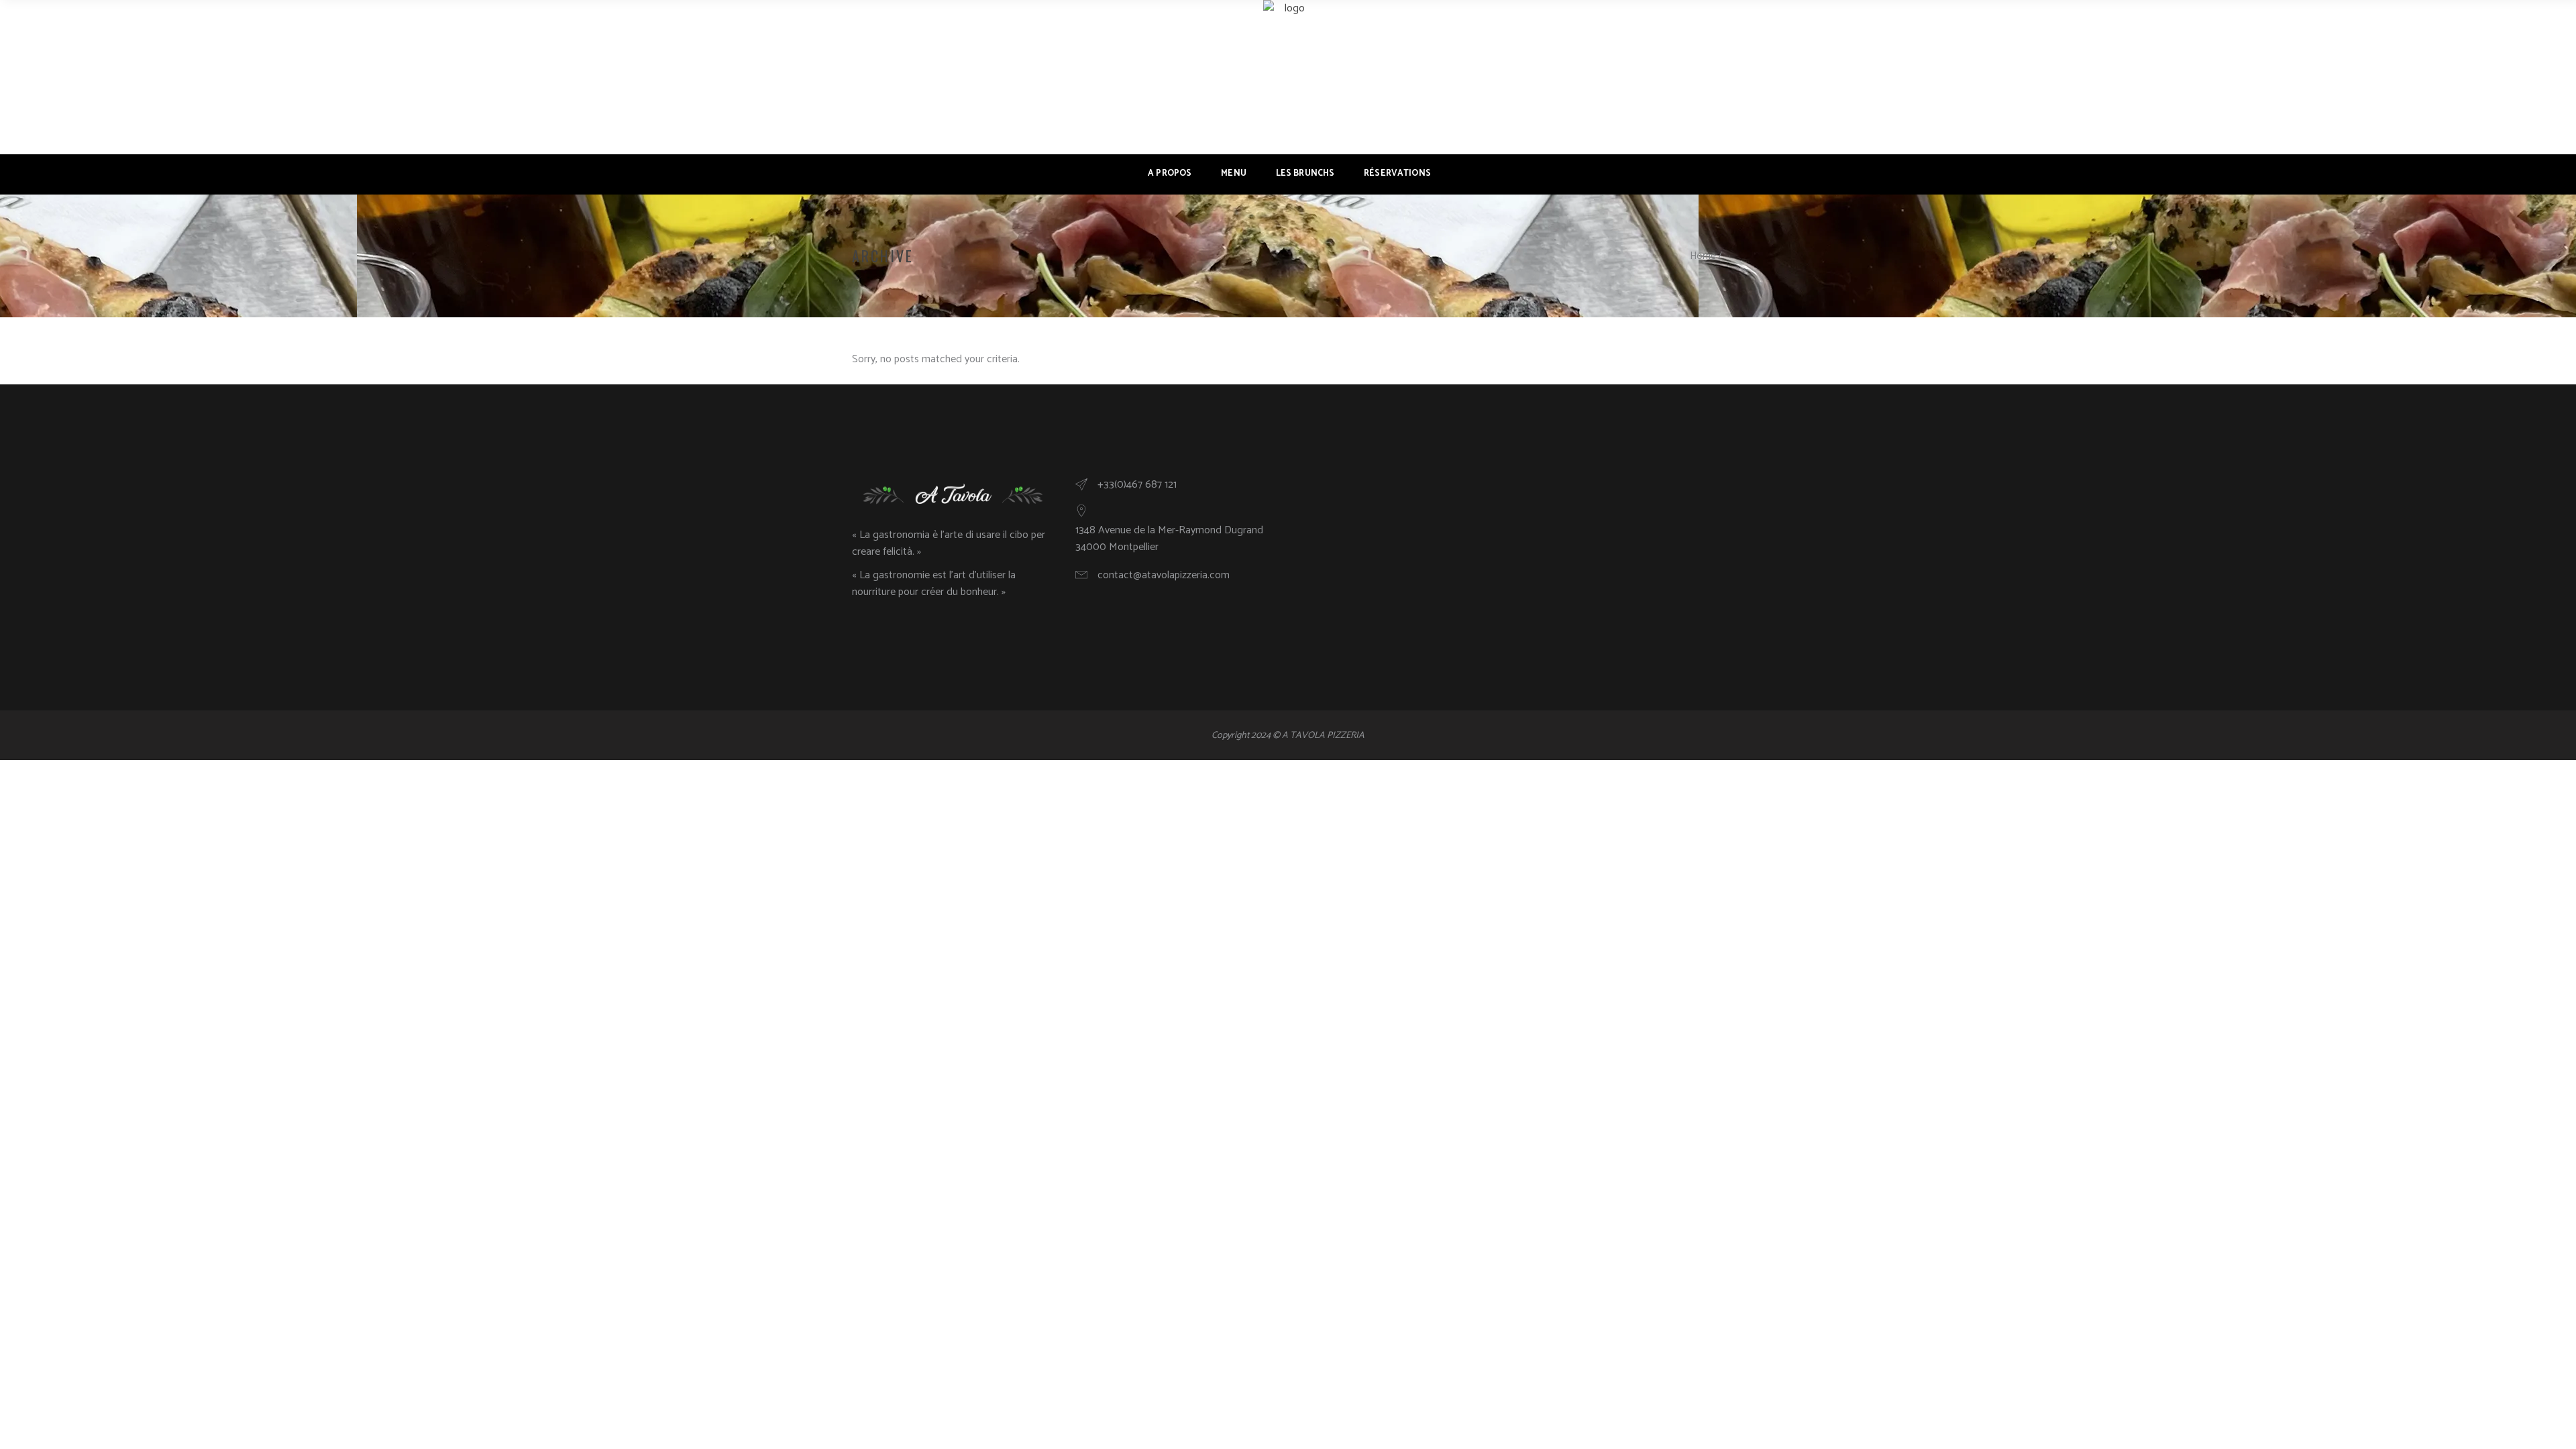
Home (1703, 256)
